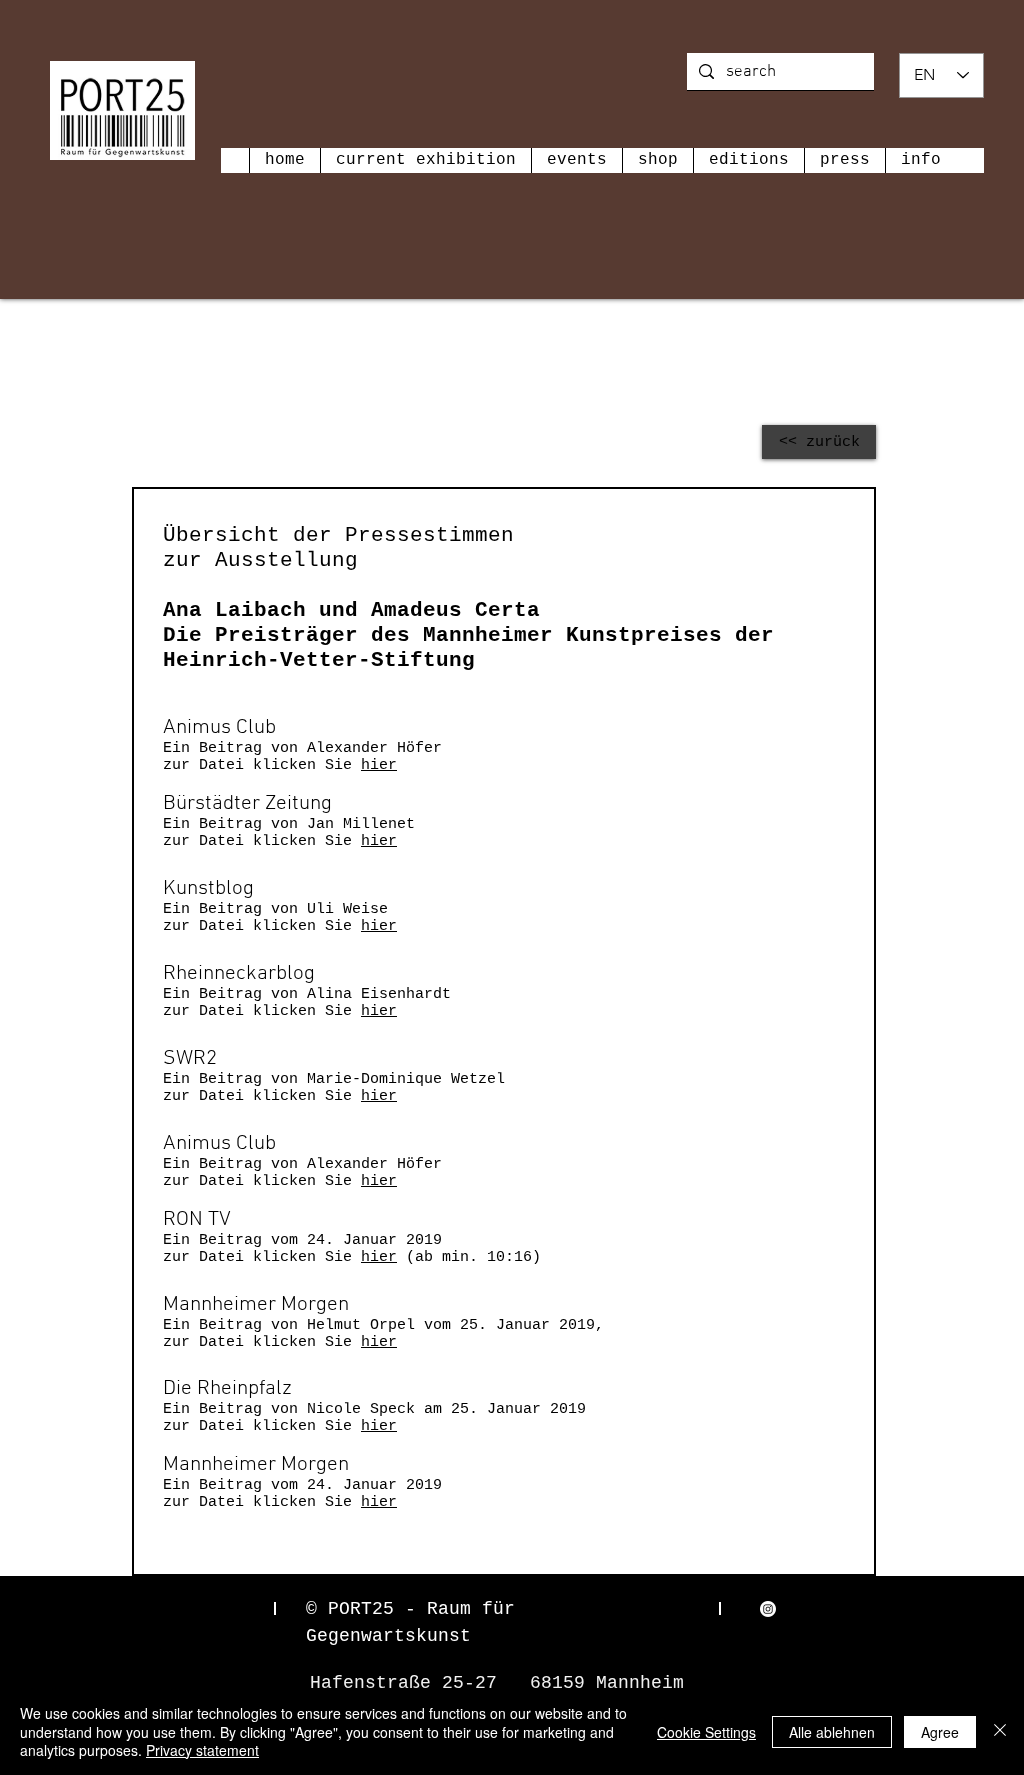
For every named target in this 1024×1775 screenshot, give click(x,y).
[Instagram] (768, 1609)
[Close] (1000, 1731)
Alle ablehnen (832, 1732)
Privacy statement (202, 1750)
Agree (940, 1732)
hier (379, 765)
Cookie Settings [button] (706, 1732)
